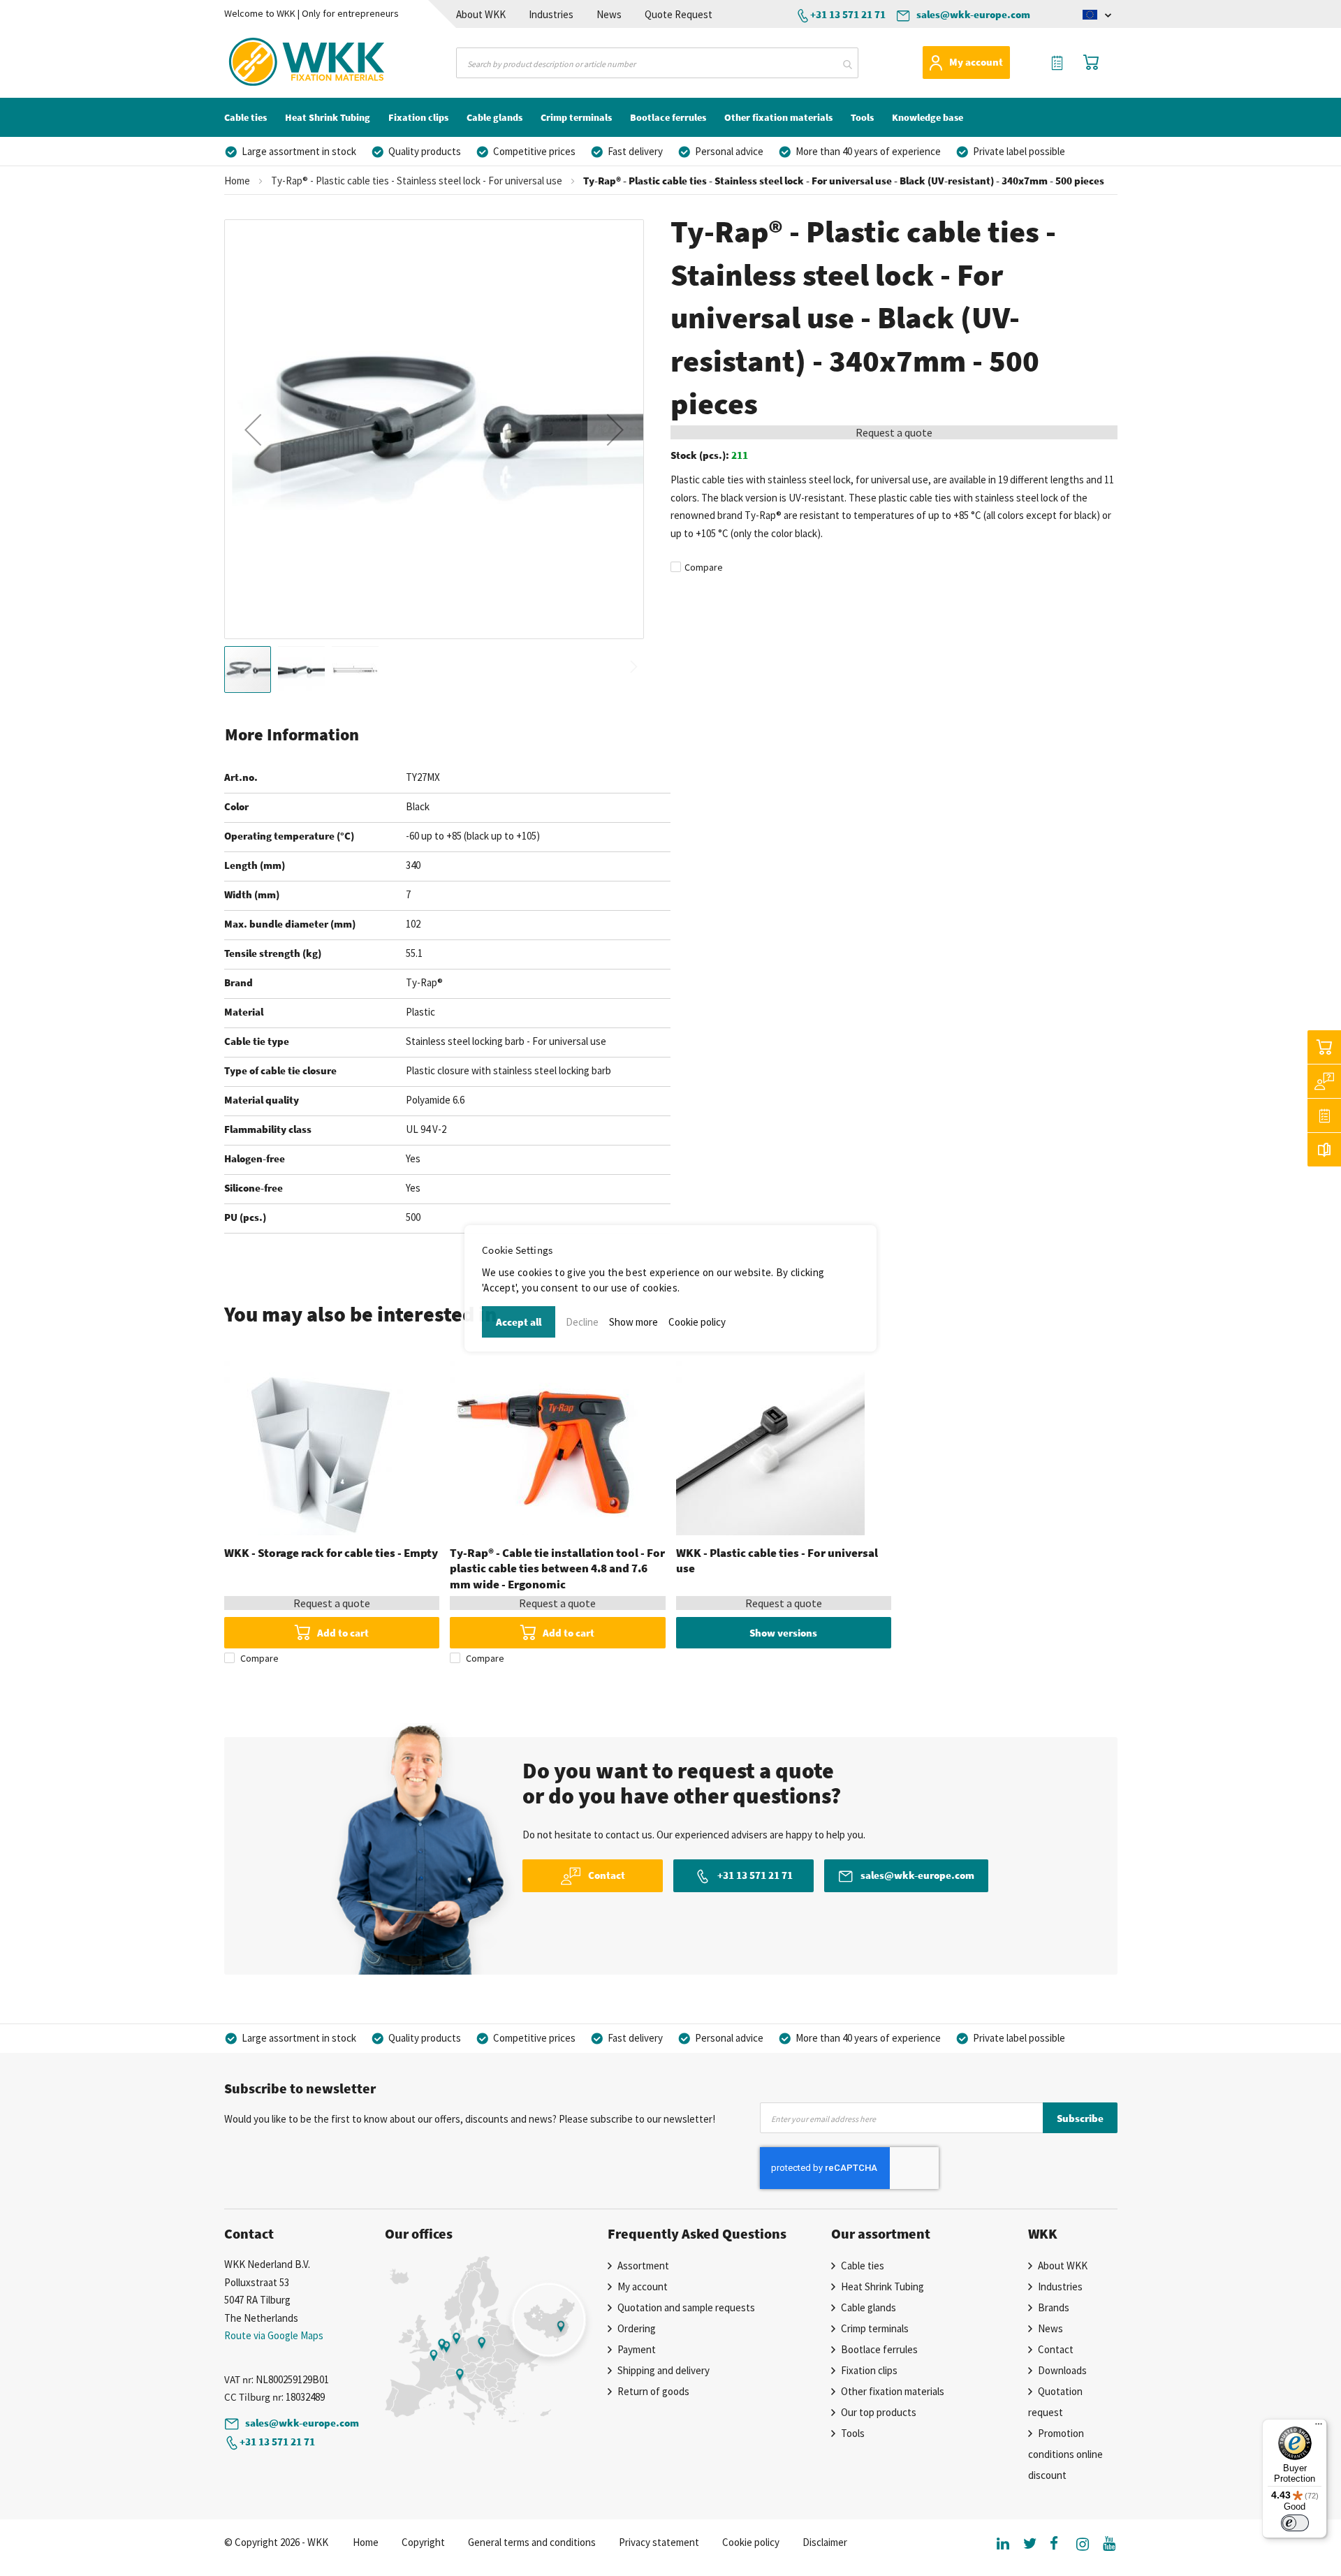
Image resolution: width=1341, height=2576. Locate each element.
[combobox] (657, 63)
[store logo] (282, 62)
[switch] (1295, 2523)
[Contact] (1324, 1081)
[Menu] (1319, 2427)
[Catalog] (1324, 1150)
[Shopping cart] (1324, 1047)
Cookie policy (697, 1322)
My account (976, 62)
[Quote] (1324, 1115)
